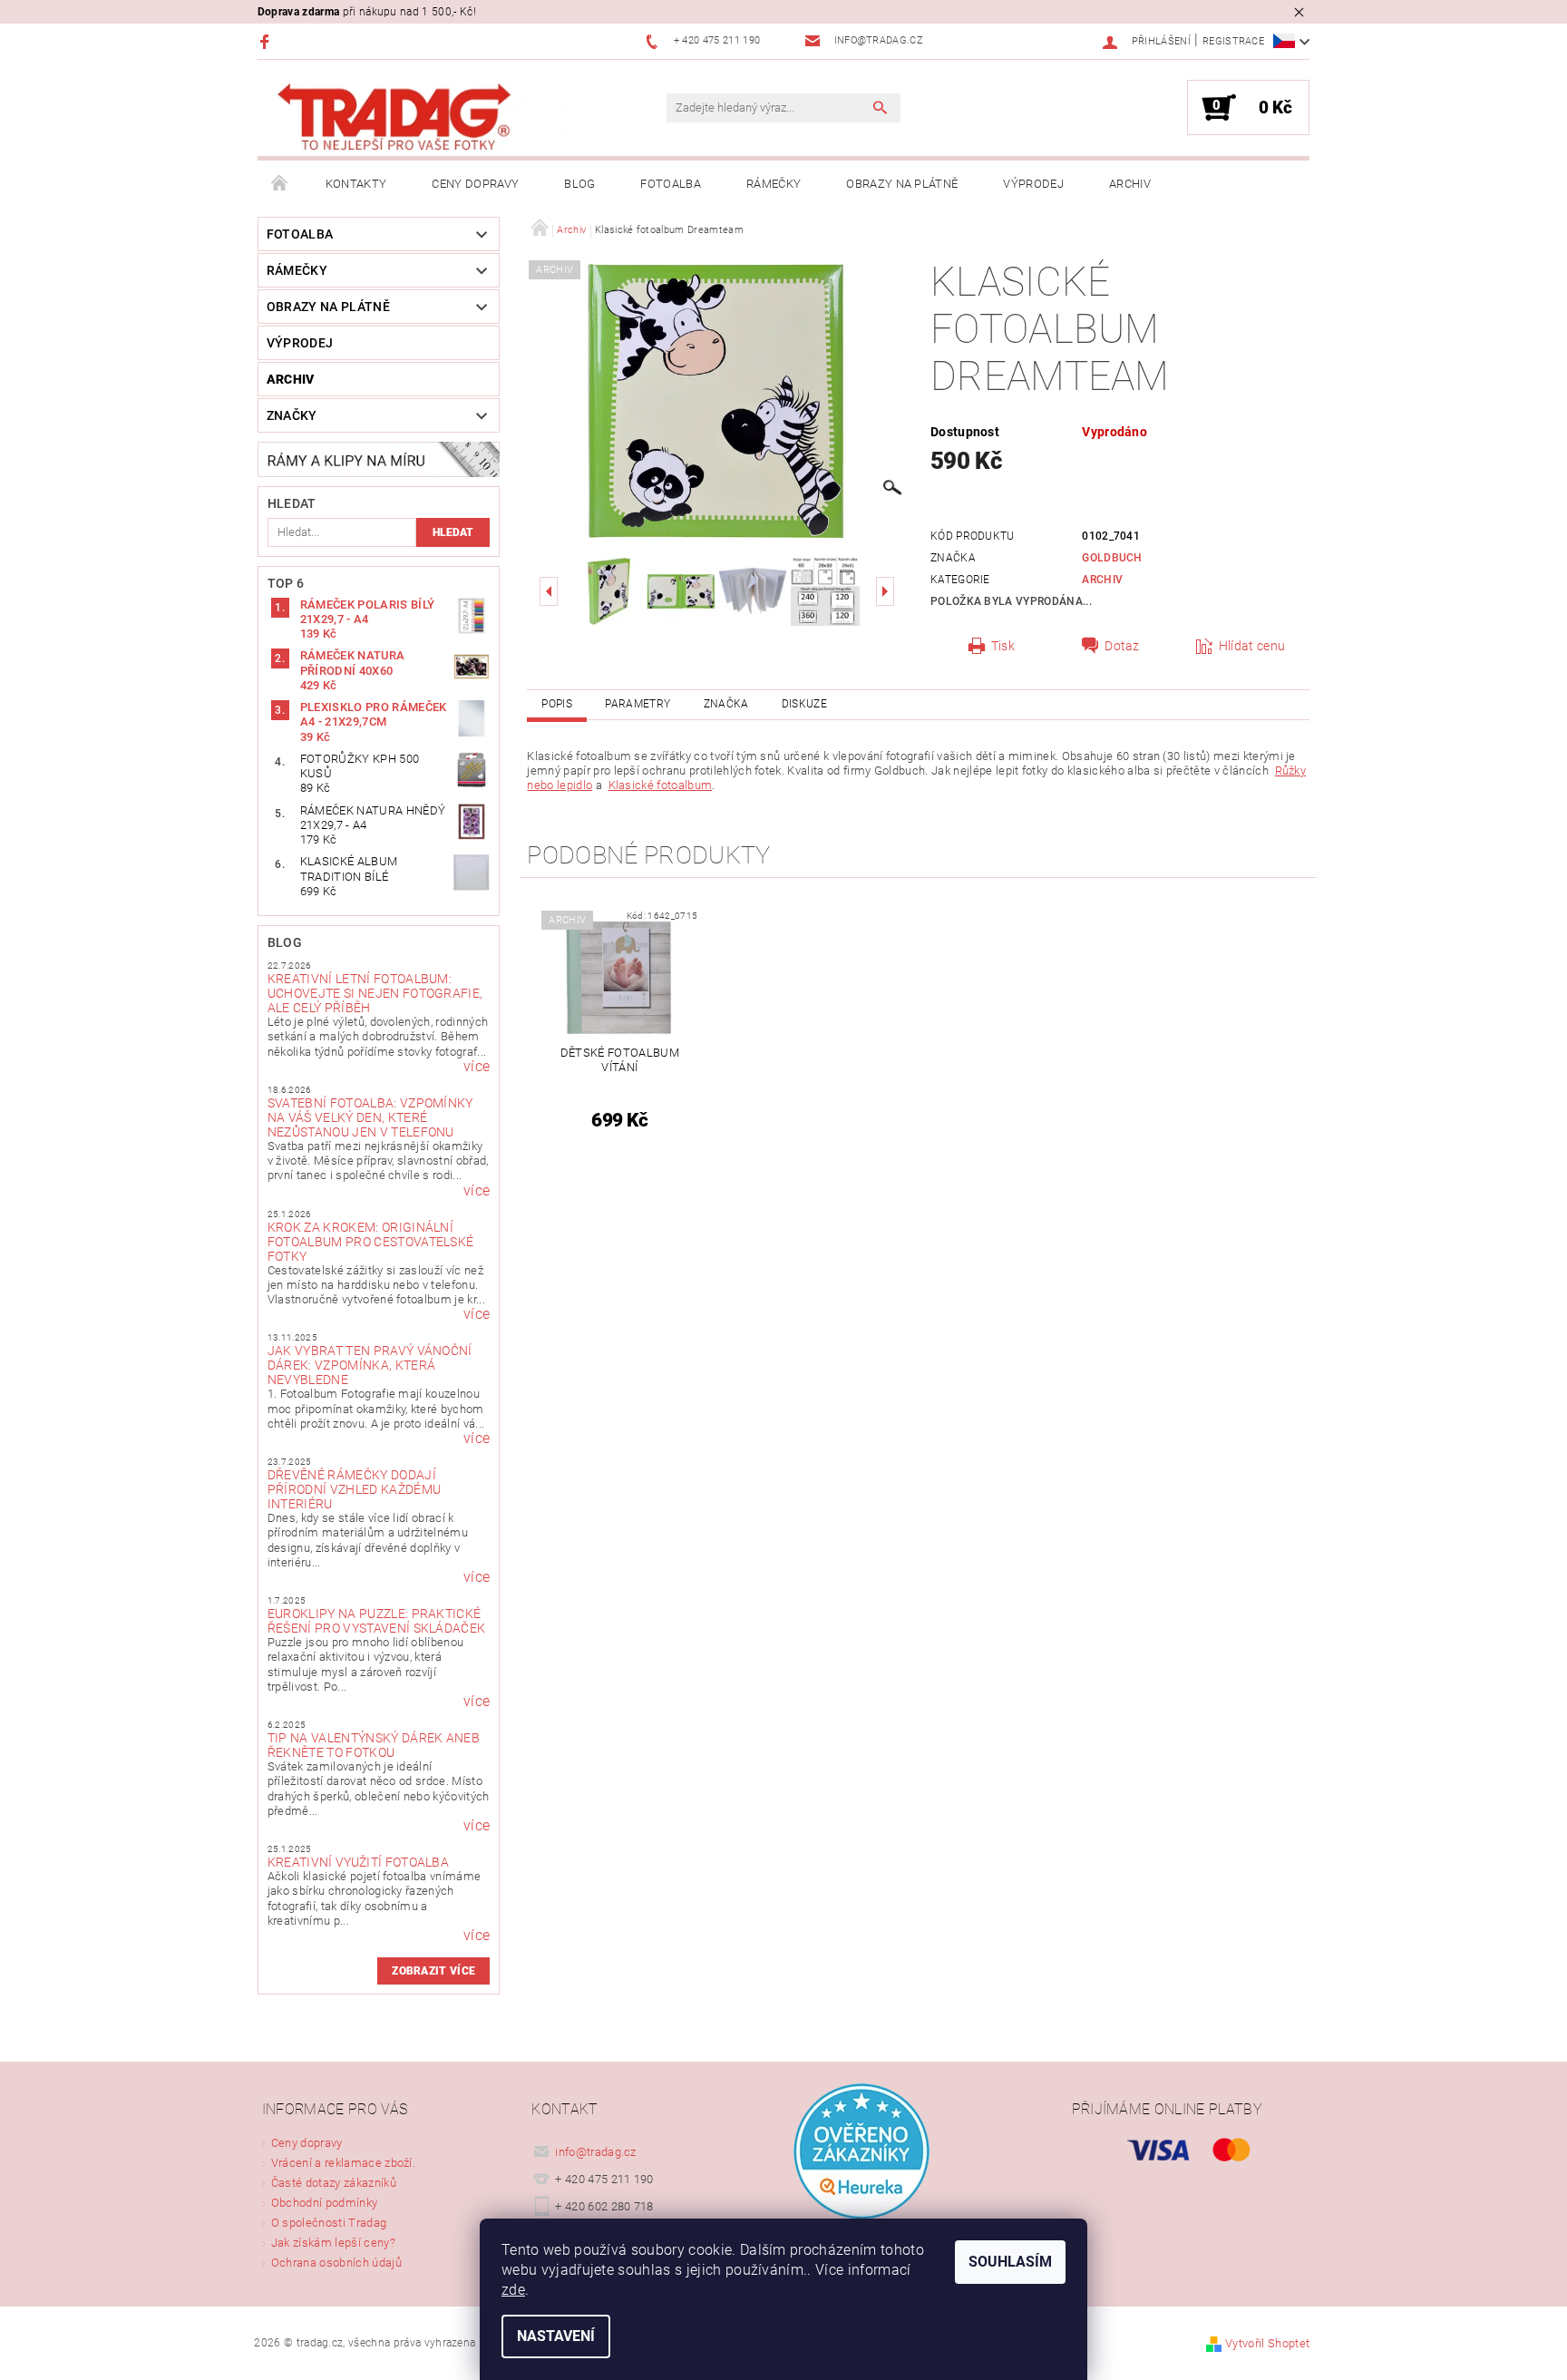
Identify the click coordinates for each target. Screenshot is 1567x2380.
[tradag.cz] (434, 117)
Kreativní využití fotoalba (358, 1862)
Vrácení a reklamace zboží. (343, 2163)
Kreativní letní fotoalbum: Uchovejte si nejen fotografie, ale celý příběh (375, 993)
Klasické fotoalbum (661, 785)
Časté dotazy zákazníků (334, 2183)
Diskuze (804, 704)
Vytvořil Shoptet (1267, 2343)
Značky (292, 415)
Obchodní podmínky (324, 2203)
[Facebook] (267, 41)
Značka (726, 704)
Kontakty (356, 184)
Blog (579, 184)
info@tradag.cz (596, 2152)
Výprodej (1033, 184)
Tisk (1003, 646)
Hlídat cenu (1252, 646)
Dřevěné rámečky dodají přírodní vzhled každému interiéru (354, 1489)
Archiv (1130, 184)
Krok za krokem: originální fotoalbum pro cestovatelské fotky (371, 1242)
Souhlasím (1010, 2262)
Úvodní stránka (280, 184)
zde (513, 2290)
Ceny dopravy (475, 184)
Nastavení (556, 2336)
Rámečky (774, 184)
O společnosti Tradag (329, 2223)
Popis (557, 704)
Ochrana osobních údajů (336, 2263)
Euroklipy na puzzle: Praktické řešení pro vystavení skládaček (377, 1621)
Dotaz (1122, 646)
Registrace (1233, 41)
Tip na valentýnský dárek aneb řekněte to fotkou (374, 1745)
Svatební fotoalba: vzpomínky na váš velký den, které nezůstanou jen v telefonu (370, 1117)
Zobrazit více (433, 1971)
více (477, 1067)
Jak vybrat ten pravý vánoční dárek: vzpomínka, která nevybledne (370, 1365)
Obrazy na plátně (902, 184)
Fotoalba (671, 184)
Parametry (638, 704)
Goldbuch (1112, 558)
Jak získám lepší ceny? (333, 2243)
